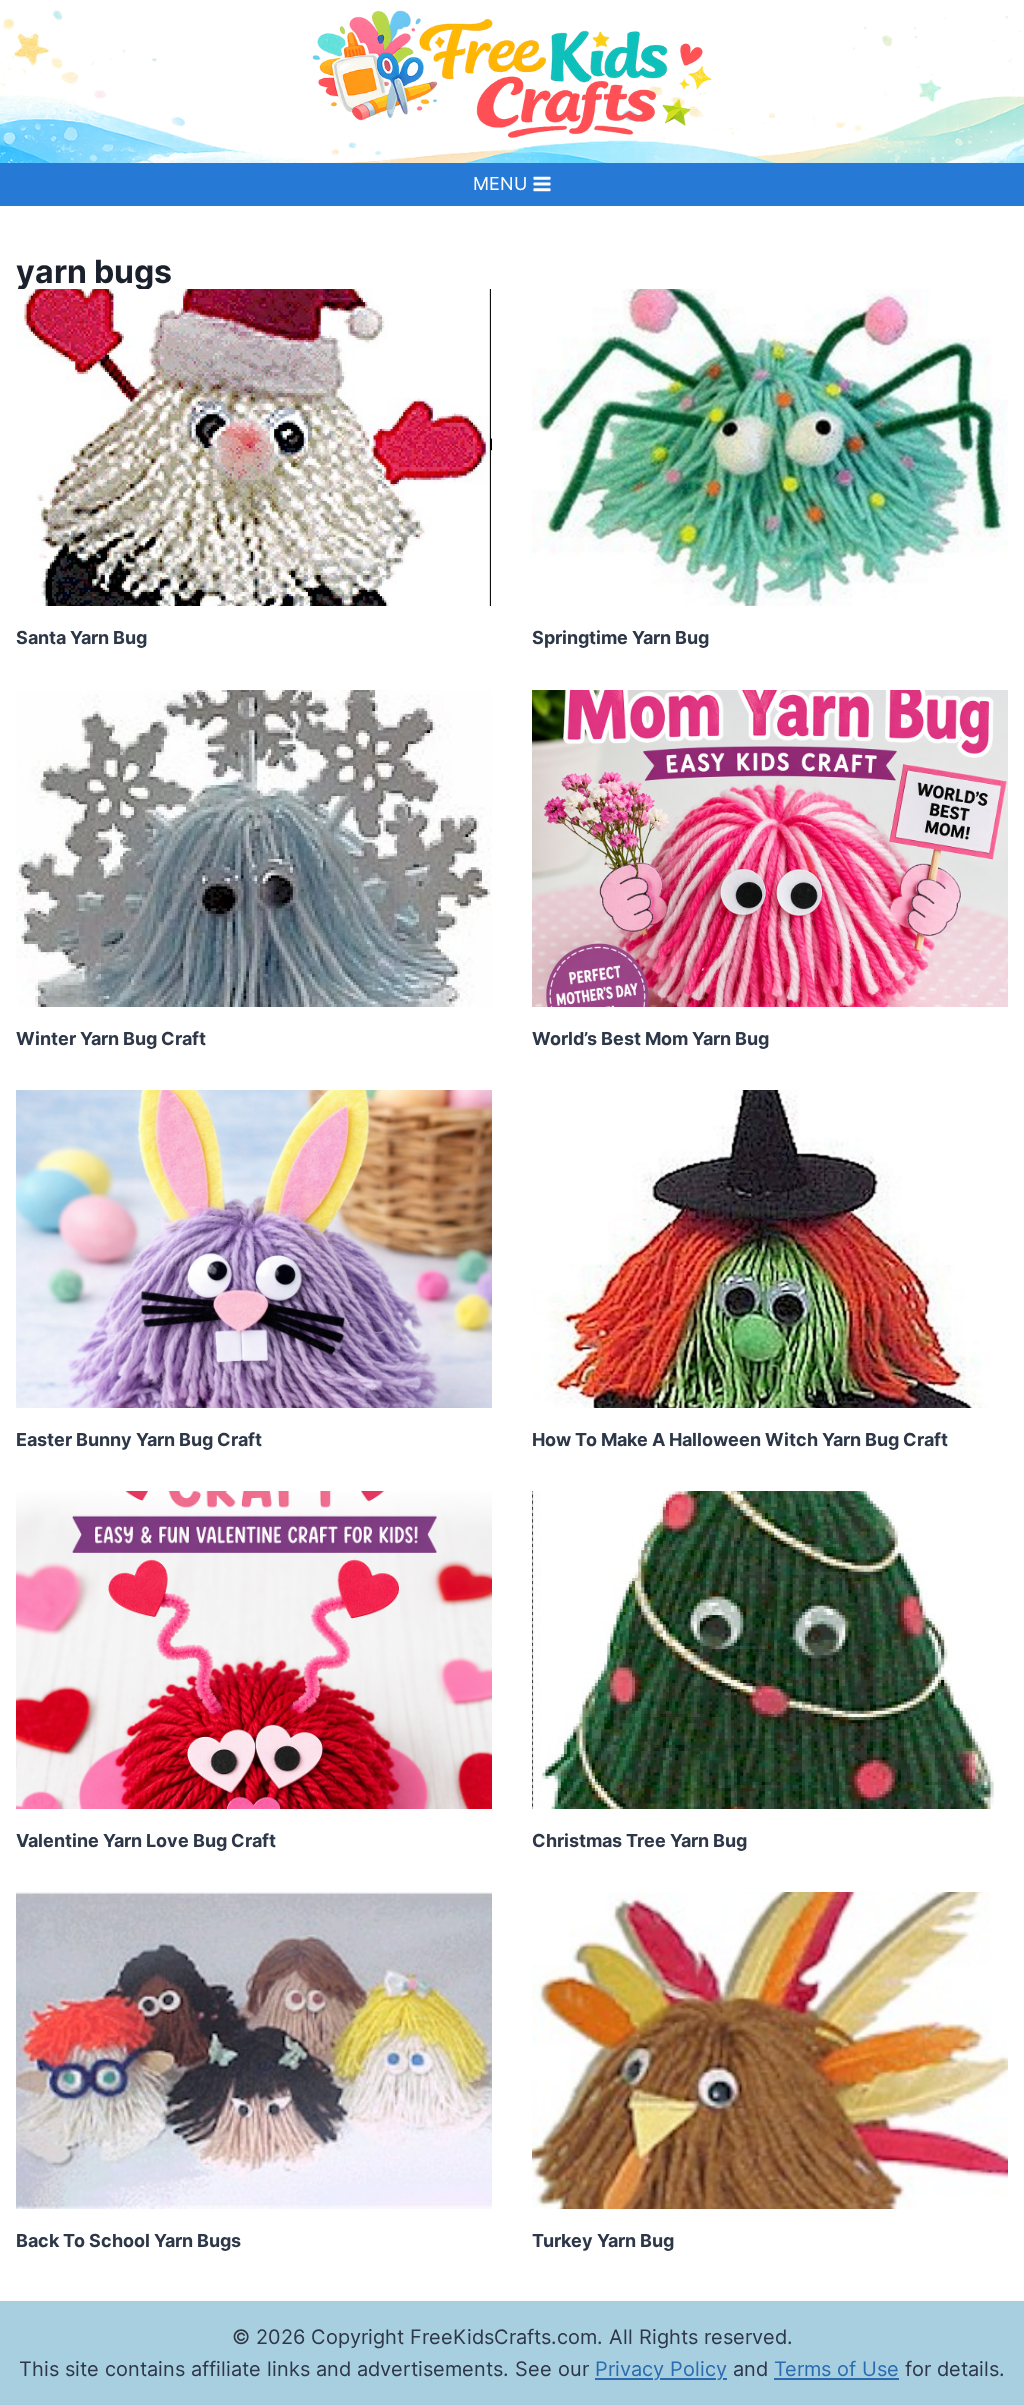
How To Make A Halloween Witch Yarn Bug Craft (740, 1439)
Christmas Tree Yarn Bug (639, 1840)
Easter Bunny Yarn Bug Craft (139, 1439)
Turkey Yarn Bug (603, 2240)
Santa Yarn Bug (81, 637)
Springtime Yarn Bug (620, 637)
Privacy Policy (661, 2369)
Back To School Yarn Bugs (128, 2240)
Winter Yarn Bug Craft (111, 1038)
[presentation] (254, 447)
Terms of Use (836, 2369)
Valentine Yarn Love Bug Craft (146, 1840)
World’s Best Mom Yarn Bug (650, 1038)
